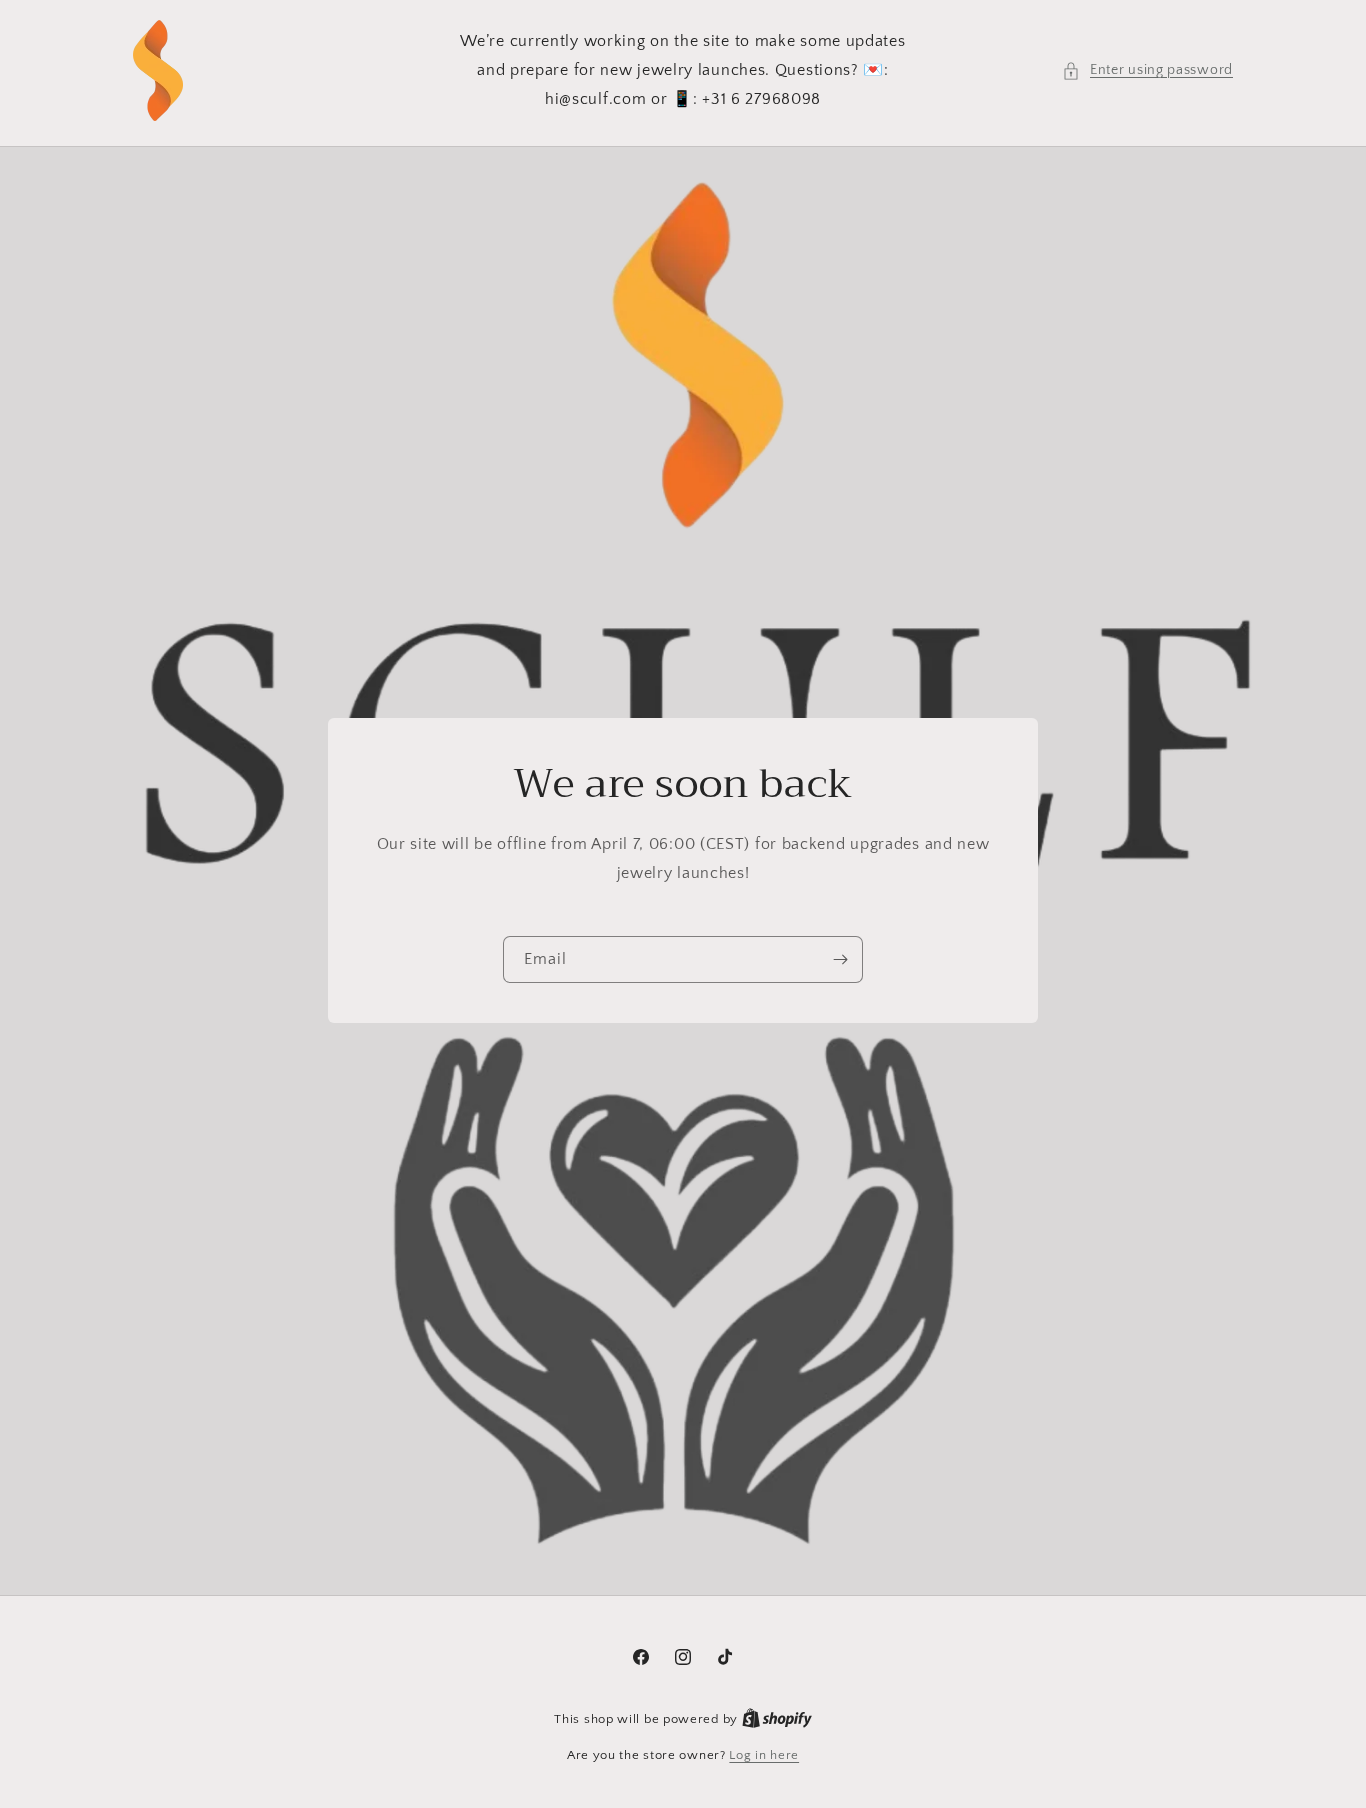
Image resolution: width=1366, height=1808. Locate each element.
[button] (1147, 70)
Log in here (764, 1755)
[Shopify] (777, 1719)
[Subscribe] (840, 960)
